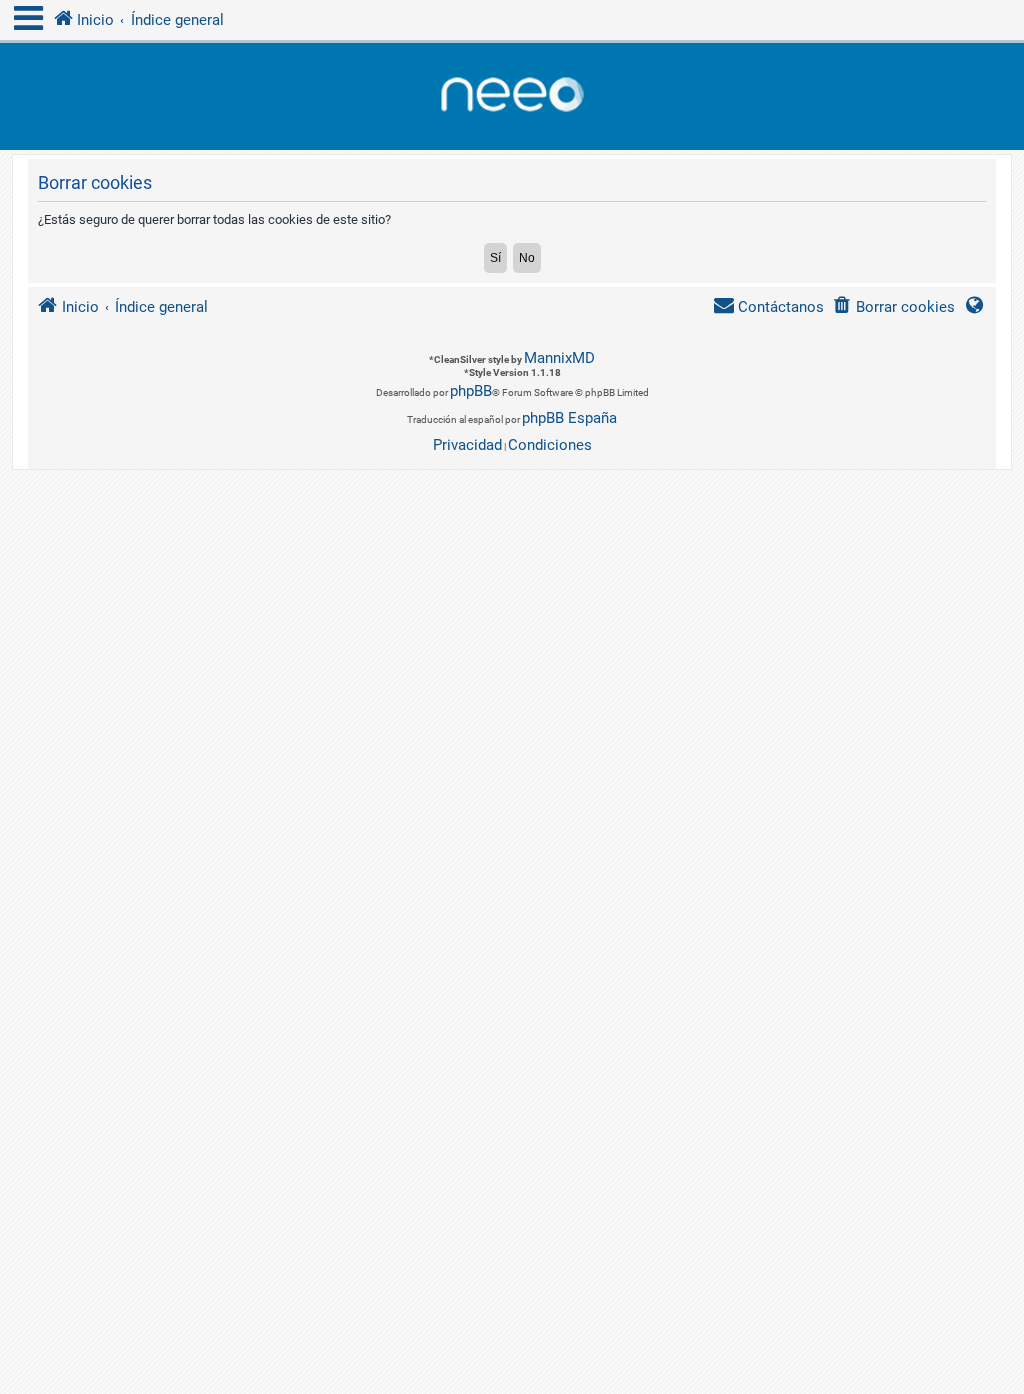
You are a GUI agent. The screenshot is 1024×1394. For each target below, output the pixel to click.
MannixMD (559, 358)
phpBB (471, 391)
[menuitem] (893, 307)
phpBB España (569, 418)
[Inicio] (512, 96)
